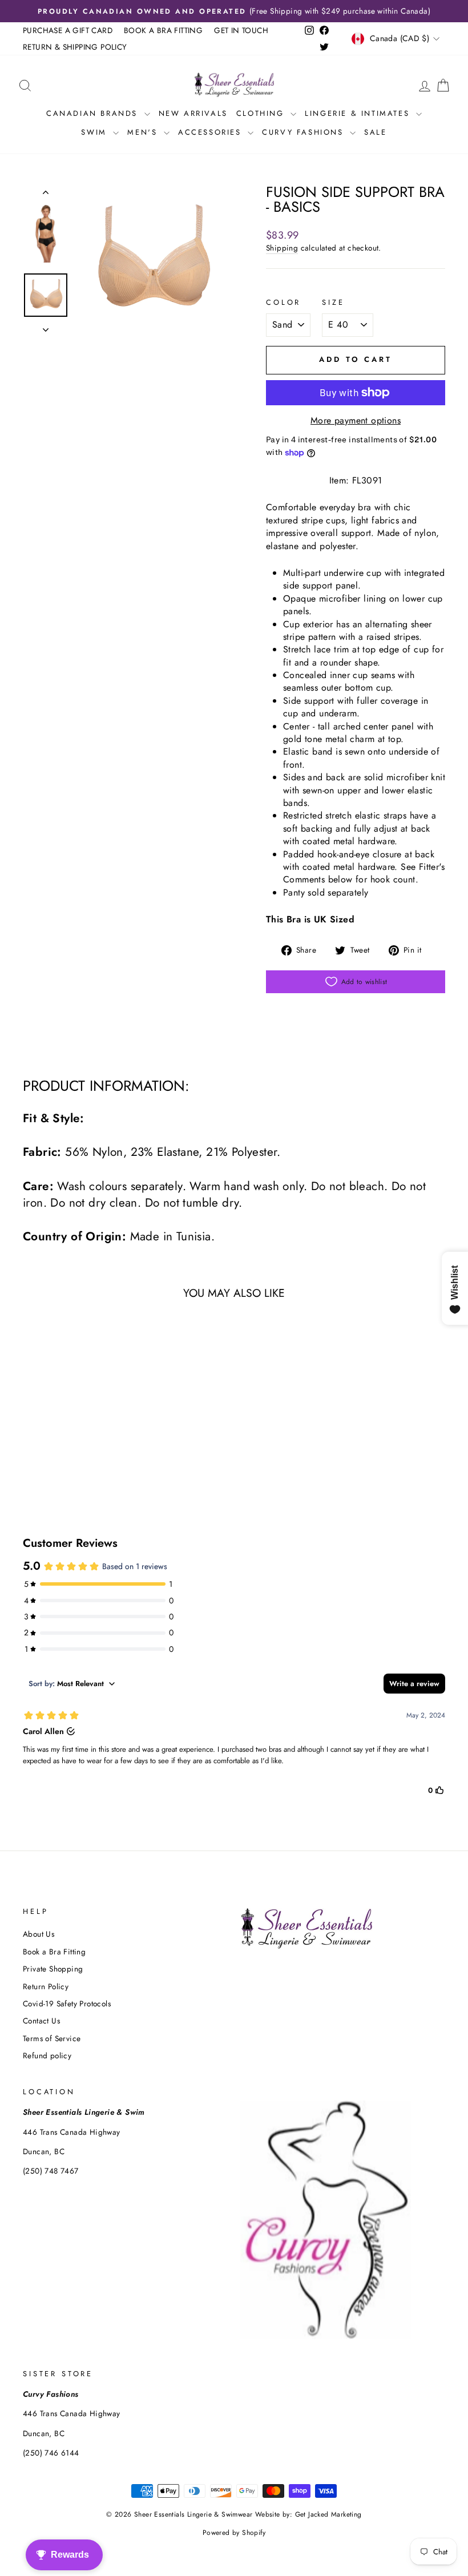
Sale (375, 132)
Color (283, 303)
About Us (39, 1934)
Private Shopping (53, 1969)
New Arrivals (193, 113)
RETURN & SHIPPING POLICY (75, 47)
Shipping (282, 248)
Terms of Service (52, 2038)
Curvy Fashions (304, 132)
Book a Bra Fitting (54, 1952)
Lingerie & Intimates (359, 113)
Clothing (262, 113)
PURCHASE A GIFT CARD (68, 30)
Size (333, 303)
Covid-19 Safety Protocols (67, 2003)
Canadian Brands (94, 113)
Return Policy (46, 1986)
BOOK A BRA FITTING (163, 30)
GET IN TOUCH (241, 30)
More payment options (356, 421)
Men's (144, 132)
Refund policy (47, 2055)
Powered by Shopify (234, 2533)
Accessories (211, 132)
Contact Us (41, 2021)
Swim (96, 132)
